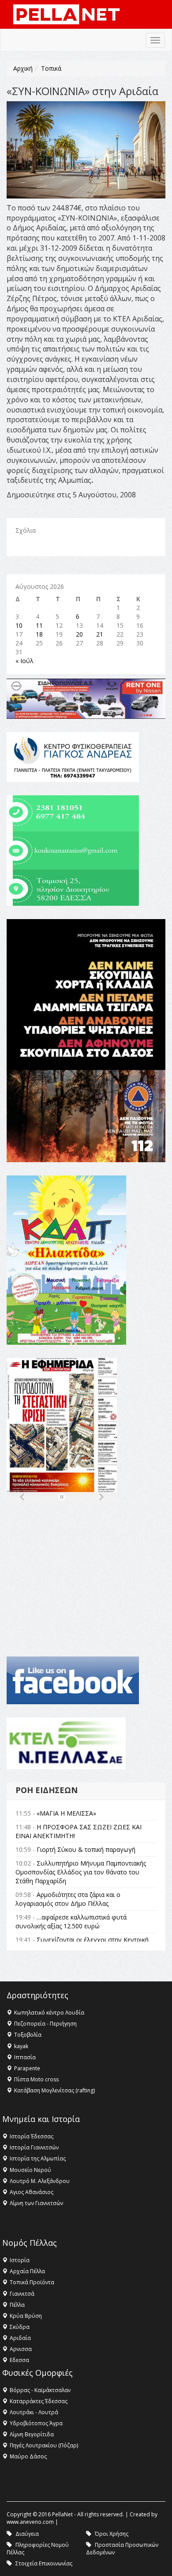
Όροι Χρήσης (112, 2534)
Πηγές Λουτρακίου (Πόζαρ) (44, 2445)
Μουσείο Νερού (30, 2170)
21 (100, 634)
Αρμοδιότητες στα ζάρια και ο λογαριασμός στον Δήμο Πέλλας (68, 1899)
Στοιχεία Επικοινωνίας (44, 2563)
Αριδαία (20, 2338)
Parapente (27, 2068)
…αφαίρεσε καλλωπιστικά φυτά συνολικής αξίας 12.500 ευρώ (71, 1922)
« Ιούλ (24, 661)
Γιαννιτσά (22, 2294)
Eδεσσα (19, 2360)
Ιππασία (25, 2057)
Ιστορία (20, 2260)
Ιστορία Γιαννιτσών (34, 2147)
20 (79, 634)
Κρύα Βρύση (26, 2316)
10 (19, 625)
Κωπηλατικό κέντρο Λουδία (49, 2013)
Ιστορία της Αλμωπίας (38, 2158)
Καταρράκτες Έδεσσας (39, 2401)
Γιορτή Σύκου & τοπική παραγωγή (86, 1849)
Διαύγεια (27, 2534)
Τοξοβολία (28, 2035)
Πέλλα (17, 2305)
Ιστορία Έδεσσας (32, 2136)
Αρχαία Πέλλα (27, 2271)
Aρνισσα (21, 2349)
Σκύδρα (20, 2327)
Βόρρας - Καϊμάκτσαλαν (40, 2390)
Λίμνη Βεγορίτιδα (32, 2434)
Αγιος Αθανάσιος (32, 2192)
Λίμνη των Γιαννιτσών (36, 2203)
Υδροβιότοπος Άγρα (36, 2423)
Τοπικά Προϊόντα (32, 2282)
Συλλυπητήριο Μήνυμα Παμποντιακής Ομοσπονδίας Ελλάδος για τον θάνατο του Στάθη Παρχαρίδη (81, 1872)
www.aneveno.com (30, 2522)
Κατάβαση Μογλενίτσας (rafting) (54, 2090)
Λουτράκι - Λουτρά (34, 2412)
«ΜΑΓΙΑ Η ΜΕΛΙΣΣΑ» (66, 1813)
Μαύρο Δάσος (28, 2456)
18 (39, 634)
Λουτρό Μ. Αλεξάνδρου (40, 2181)
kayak (21, 2046)
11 (39, 625)
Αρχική (23, 68)
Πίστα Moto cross (36, 2079)
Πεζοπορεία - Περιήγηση (45, 2024)
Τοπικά (51, 68)
